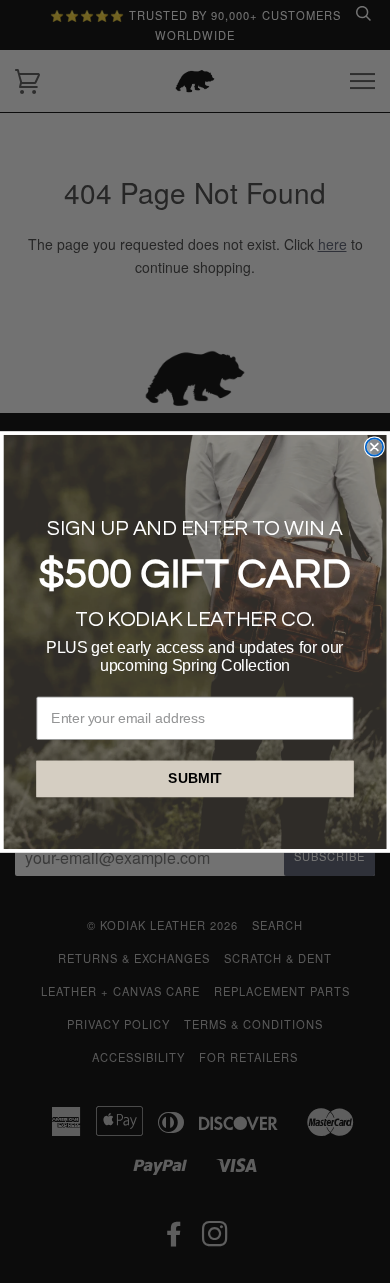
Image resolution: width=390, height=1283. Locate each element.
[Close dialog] (374, 446)
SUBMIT (195, 778)
